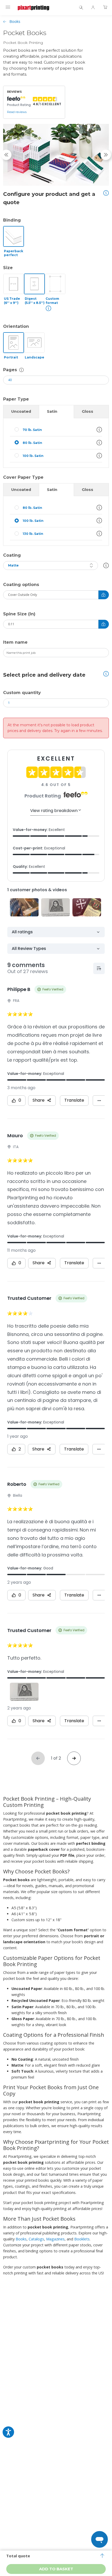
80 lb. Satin (32, 443)
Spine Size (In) (19, 614)
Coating (12, 555)
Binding (12, 220)
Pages (10, 370)
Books (15, 21)
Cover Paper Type (23, 477)
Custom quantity (22, 693)
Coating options (21, 585)
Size (8, 268)
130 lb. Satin (33, 534)
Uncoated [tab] (21, 411)
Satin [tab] (52, 411)
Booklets (82, 2239)
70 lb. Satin (32, 430)
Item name (15, 642)
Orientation (16, 326)
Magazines (55, 2239)
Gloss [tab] (88, 411)
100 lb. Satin (33, 456)
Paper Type (16, 399)
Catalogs (36, 2239)
